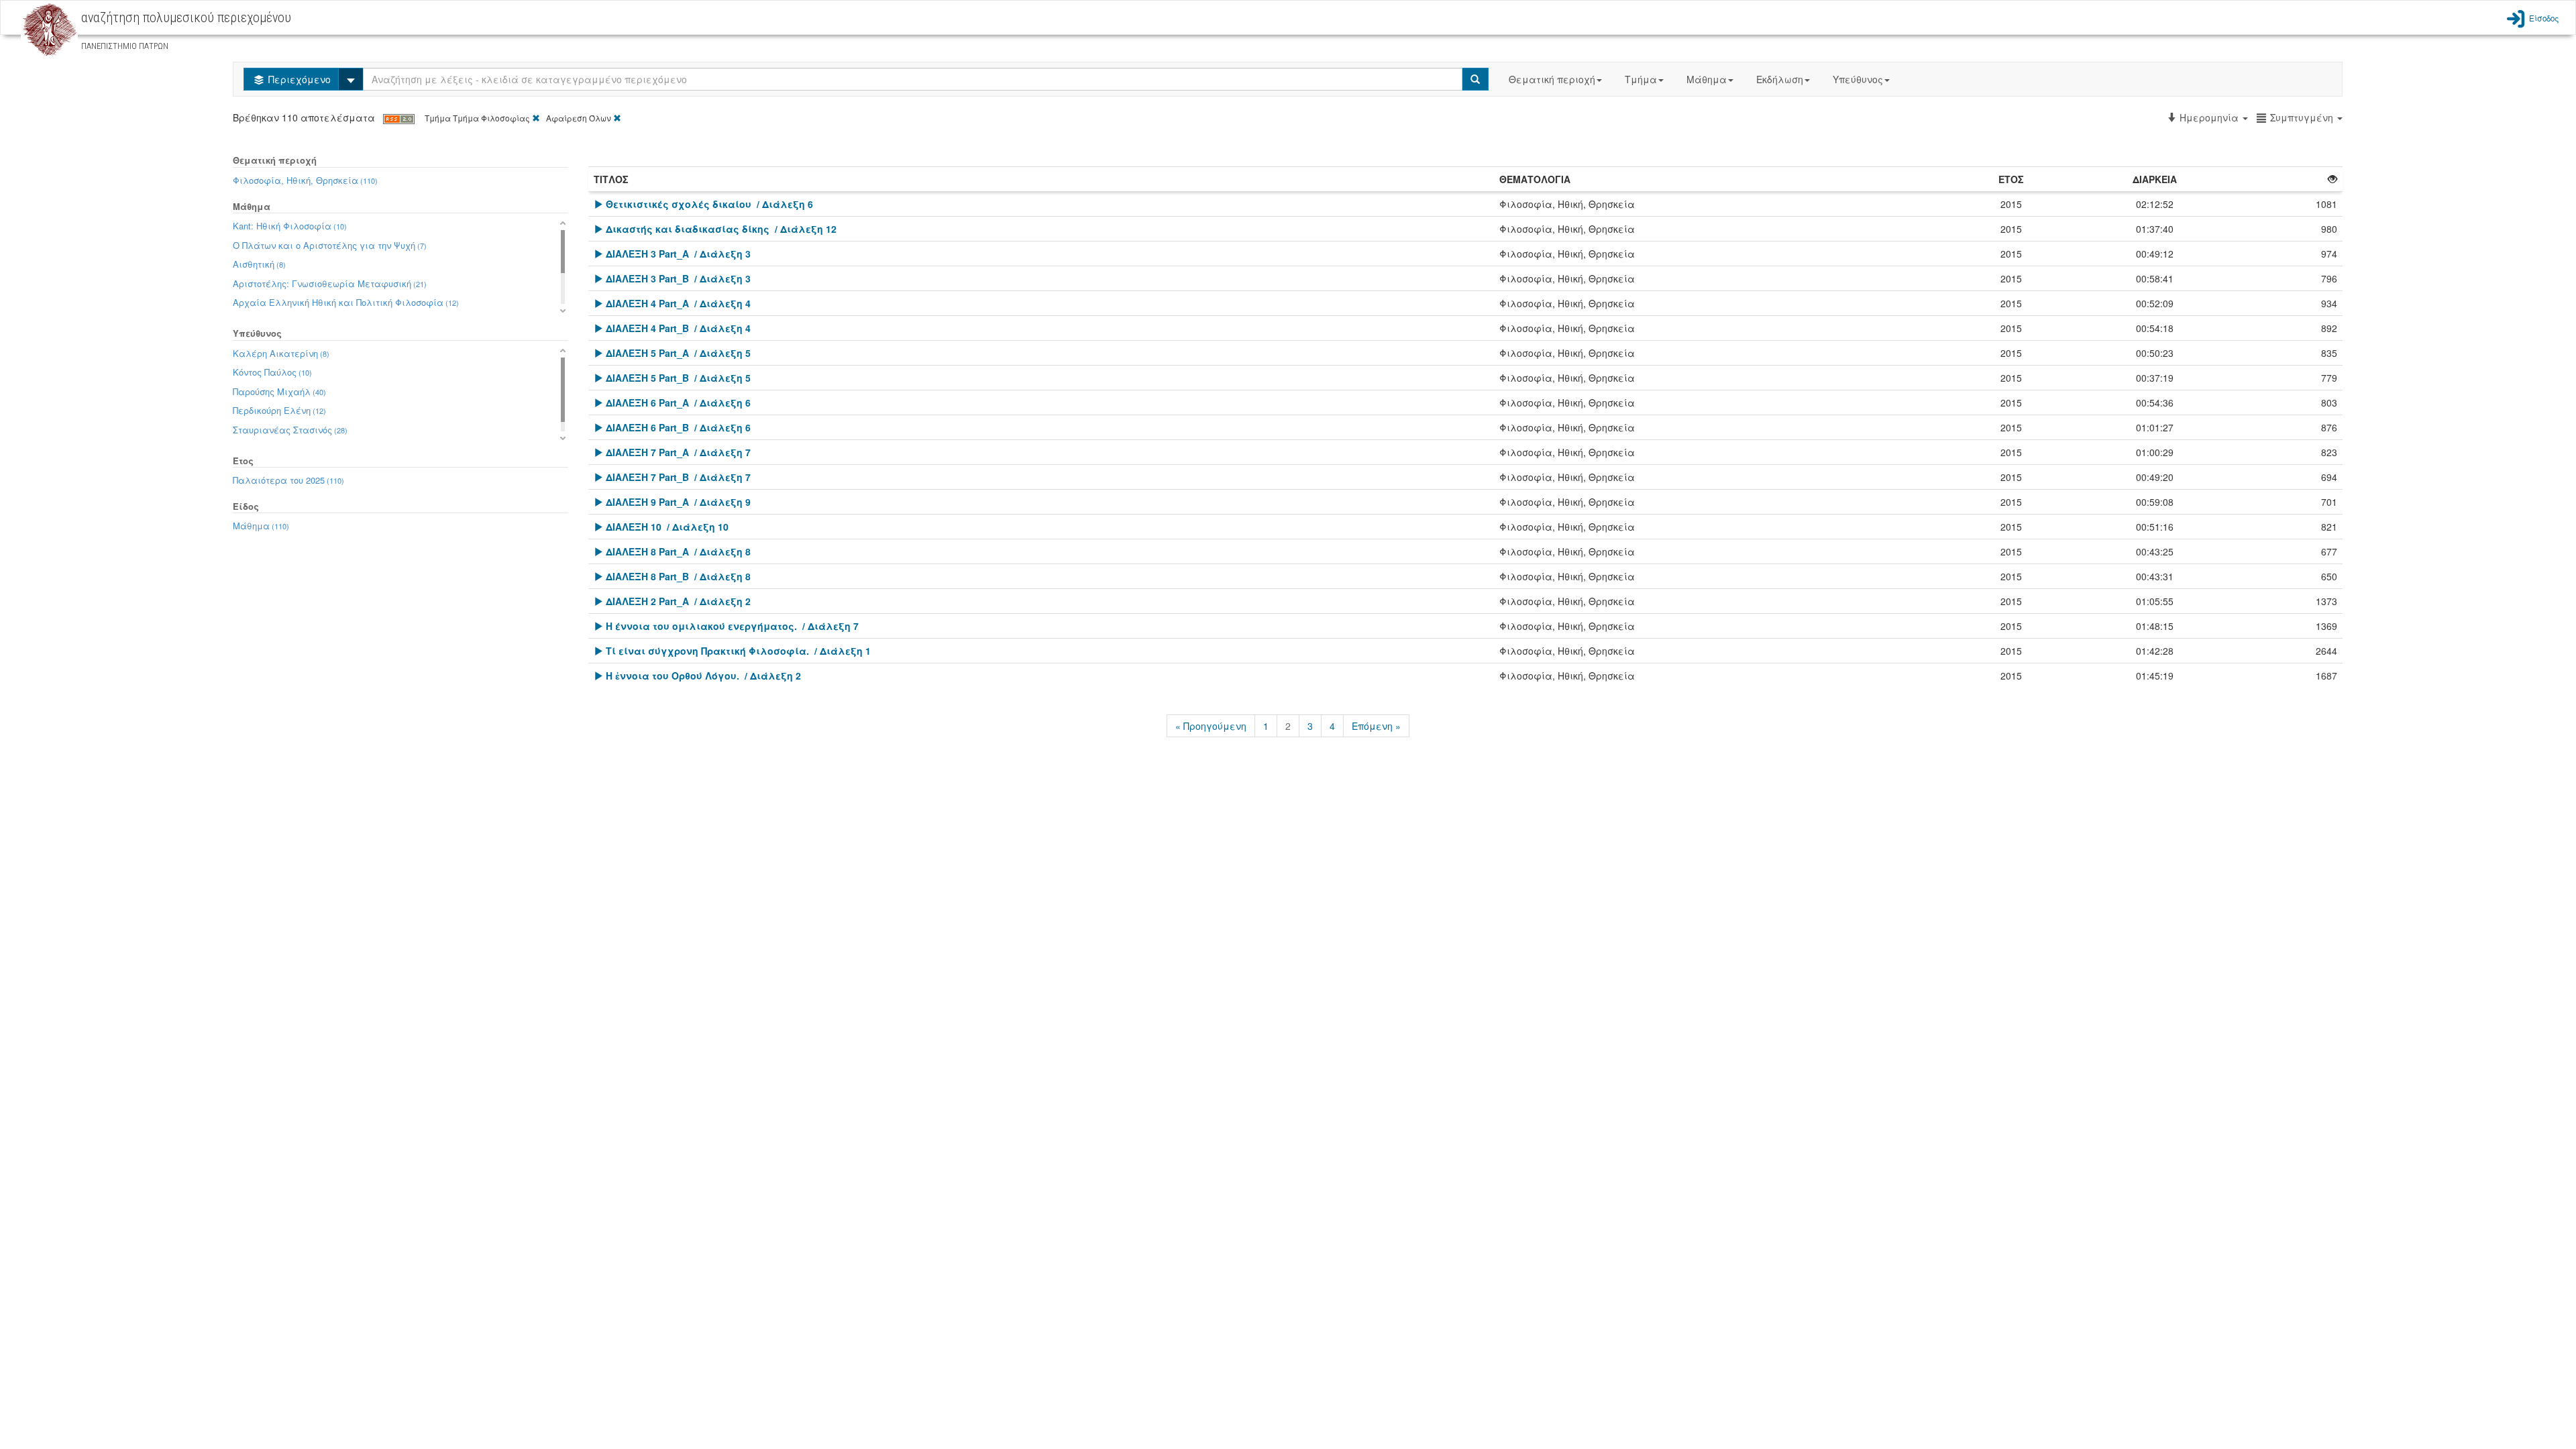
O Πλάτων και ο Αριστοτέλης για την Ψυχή (330, 245)
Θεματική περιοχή (1552, 79)
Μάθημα (1707, 79)
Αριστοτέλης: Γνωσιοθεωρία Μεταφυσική (330, 283)
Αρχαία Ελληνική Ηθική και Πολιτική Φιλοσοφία (346, 302)
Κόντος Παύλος (272, 372)
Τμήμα (1641, 79)
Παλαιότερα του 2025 (288, 480)
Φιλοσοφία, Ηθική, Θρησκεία (305, 180)
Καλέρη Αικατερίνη (281, 353)
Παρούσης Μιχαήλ (279, 391)
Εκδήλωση (1780, 79)
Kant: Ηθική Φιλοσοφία (290, 226)
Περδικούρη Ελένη (279, 410)
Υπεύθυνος (1858, 79)
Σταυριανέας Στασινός (290, 430)
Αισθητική (259, 264)
